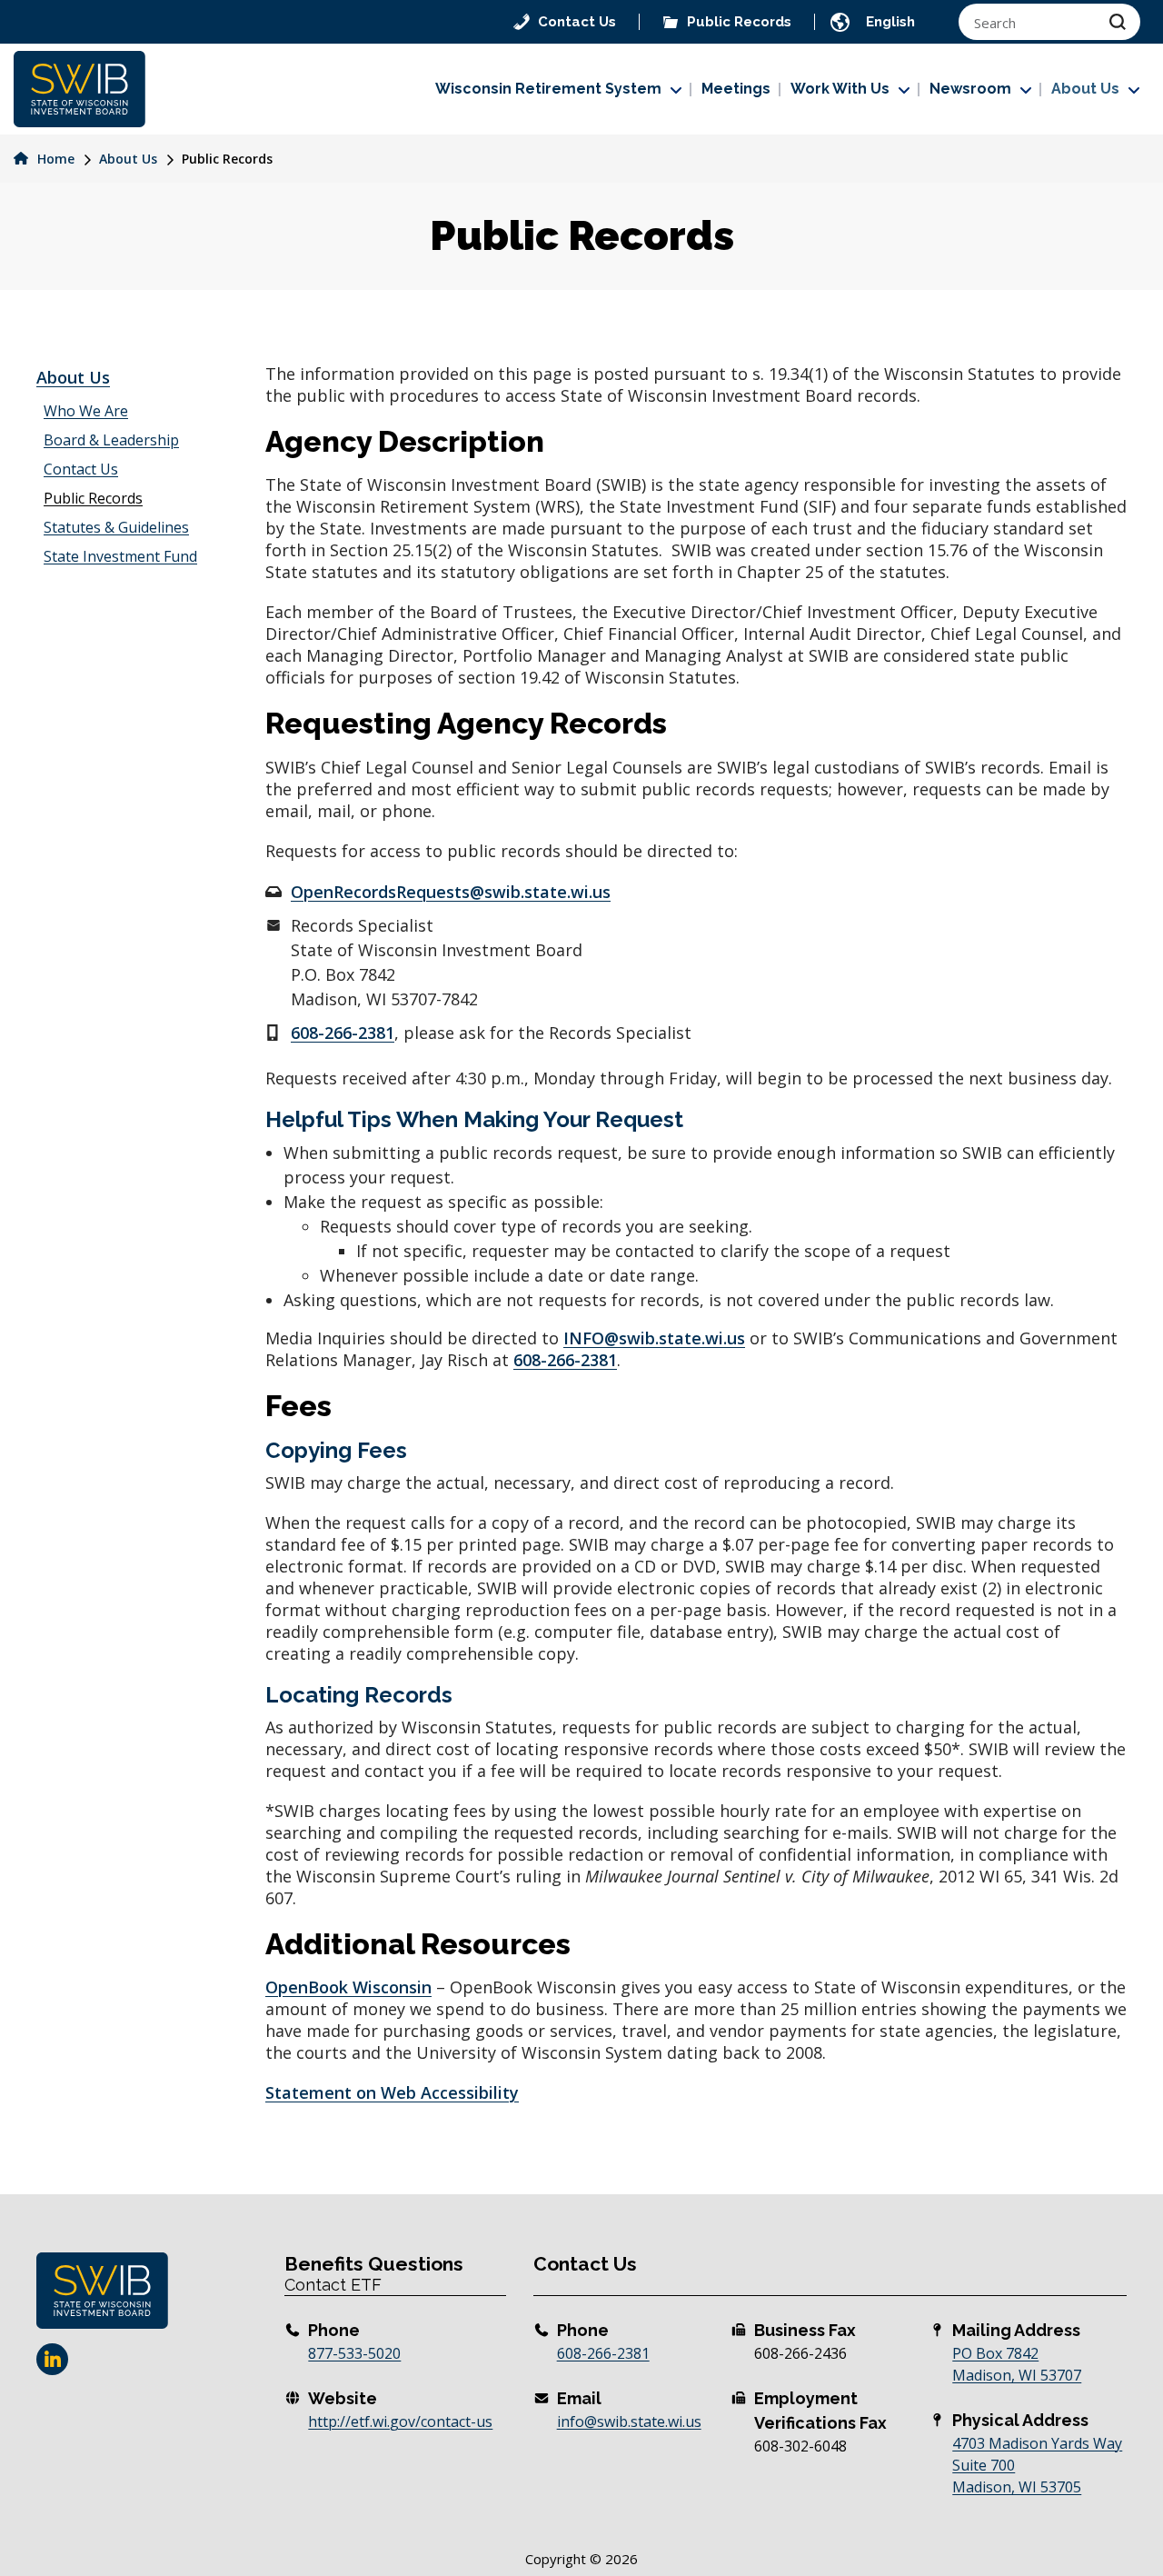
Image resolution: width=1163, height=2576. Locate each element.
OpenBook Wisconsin (348, 1987)
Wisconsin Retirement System (548, 89)
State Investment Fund (120, 556)
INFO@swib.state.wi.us (654, 1338)
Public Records (93, 498)
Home (54, 159)
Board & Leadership (111, 440)
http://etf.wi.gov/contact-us (400, 2421)
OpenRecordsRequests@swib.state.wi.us (451, 892)
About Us (1085, 89)
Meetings (736, 89)
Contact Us (81, 469)
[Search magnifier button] (1118, 22)
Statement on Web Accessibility (392, 2092)
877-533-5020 (354, 2353)
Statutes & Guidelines (116, 527)
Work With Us (840, 89)
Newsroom (970, 89)
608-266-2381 (343, 1033)
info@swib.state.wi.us (629, 2421)
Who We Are (86, 411)
